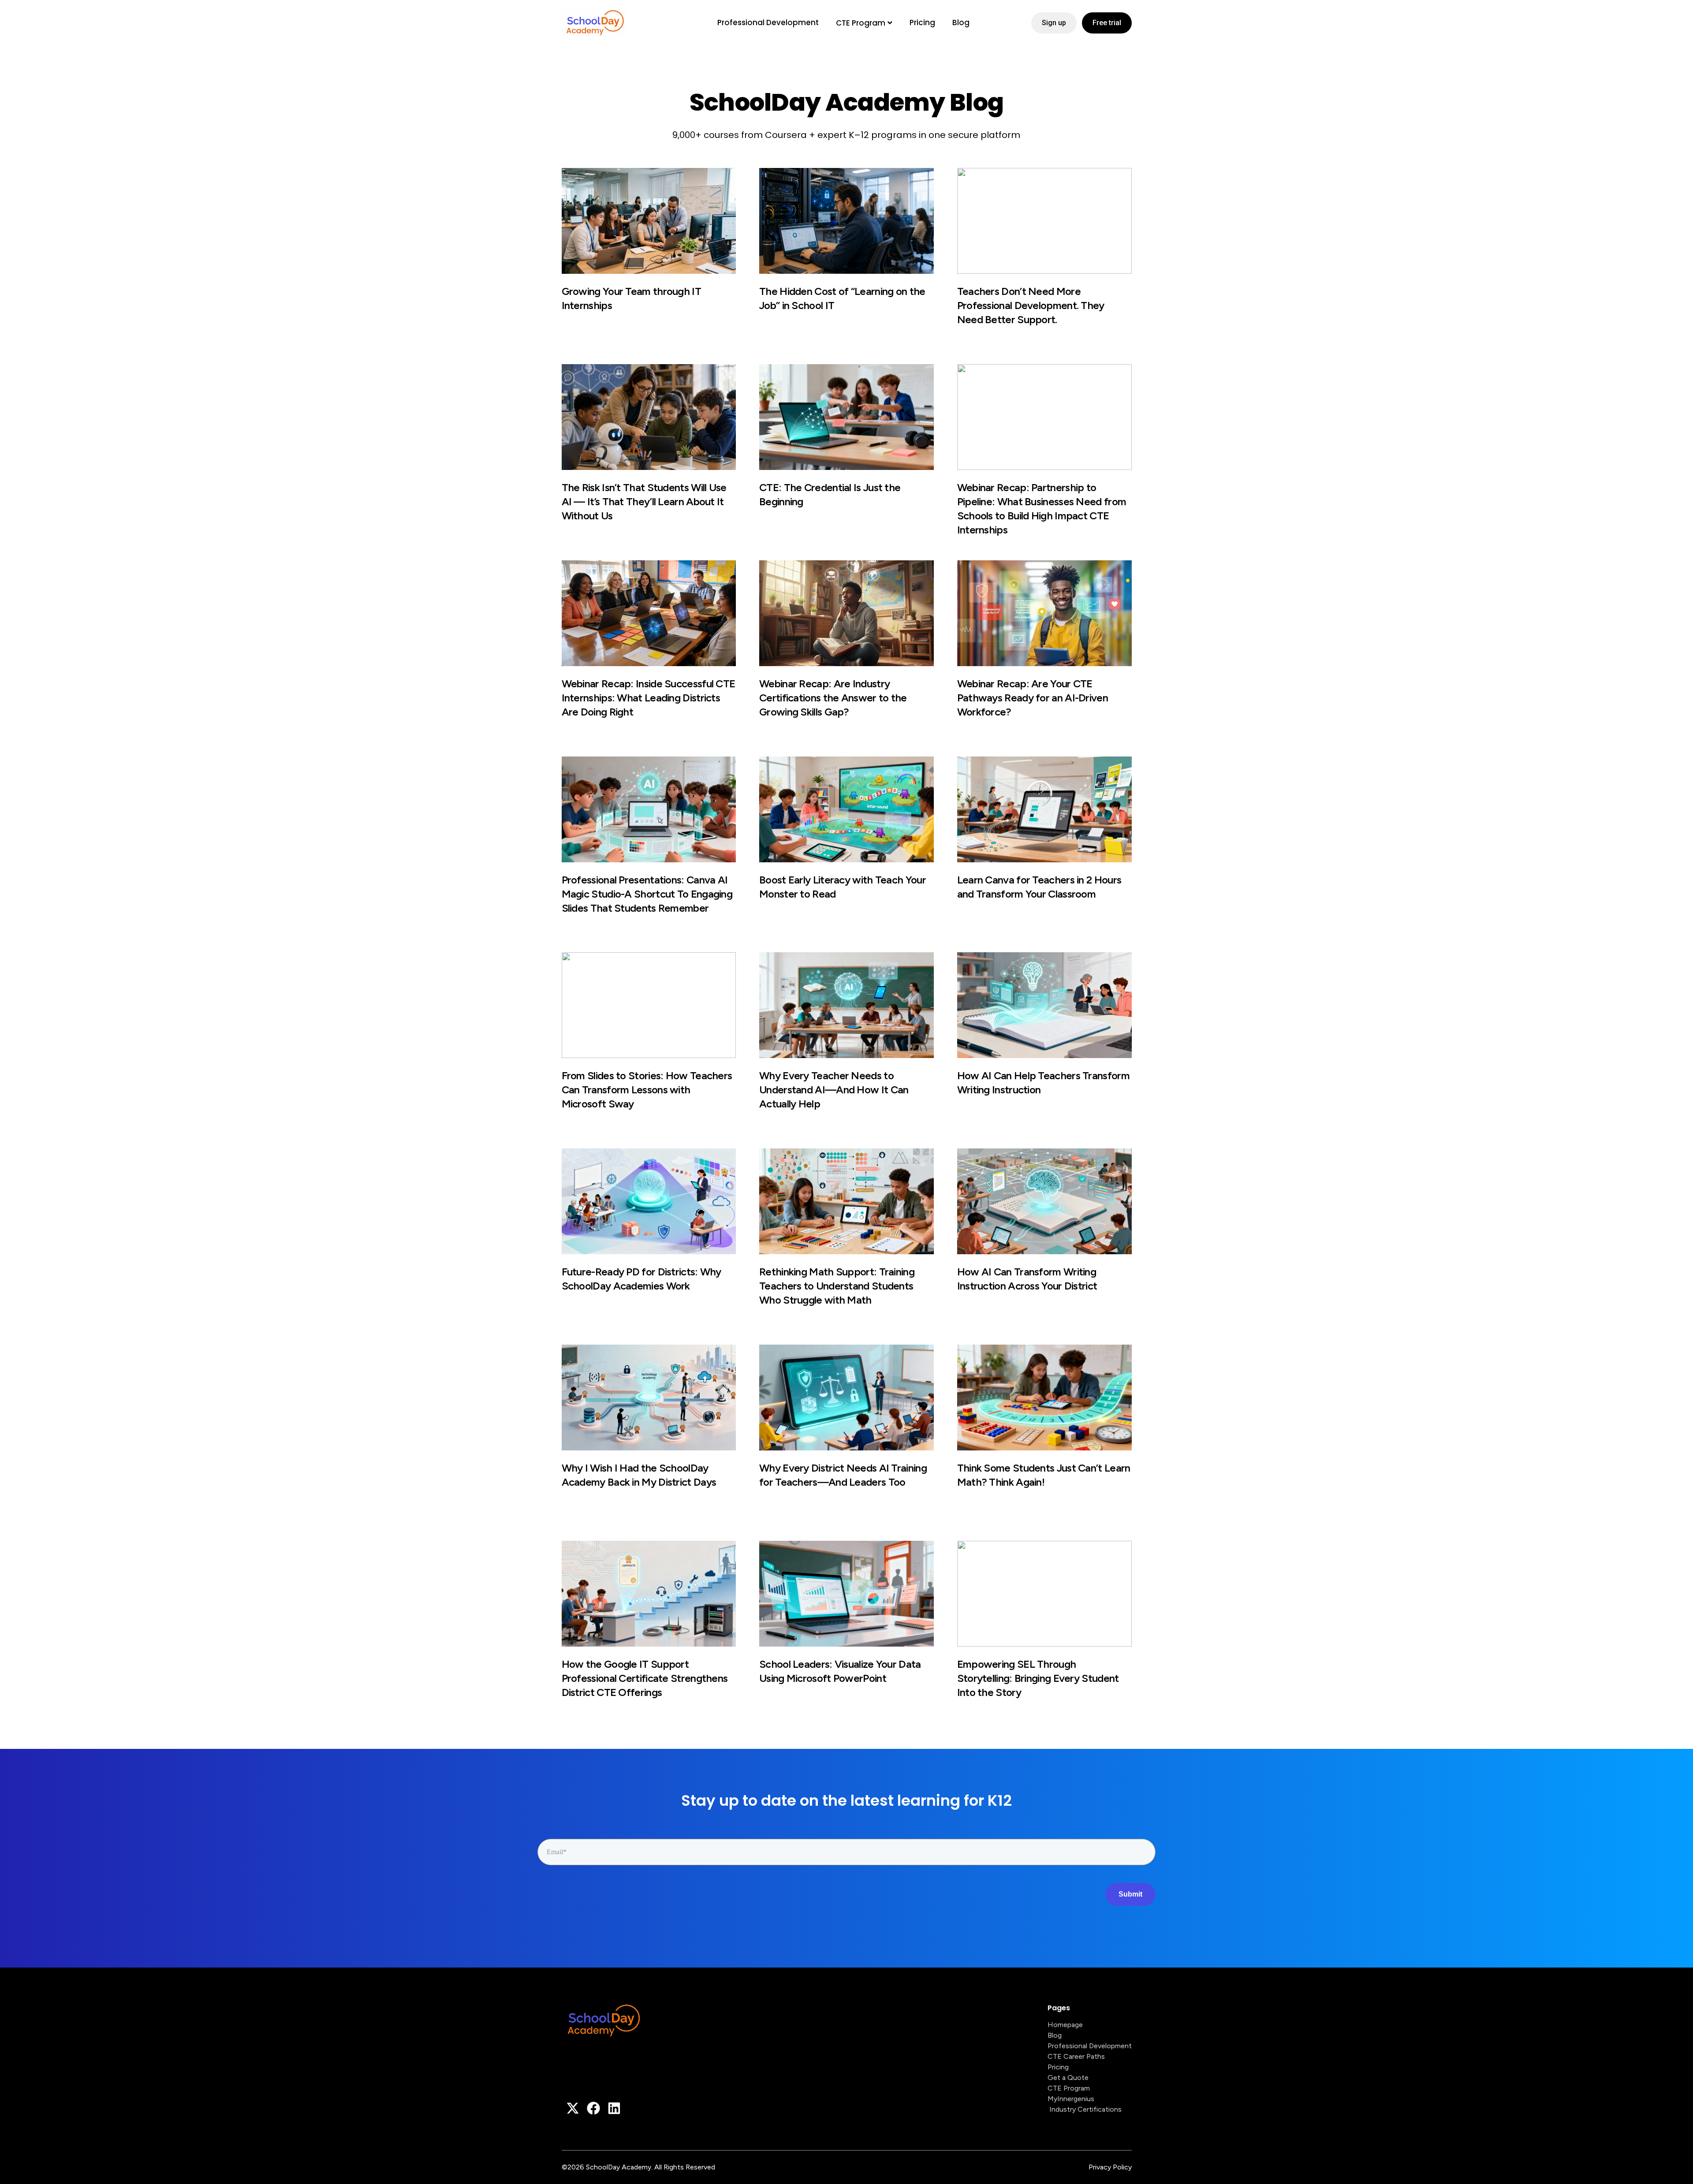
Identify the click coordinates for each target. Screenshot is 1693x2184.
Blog (961, 22)
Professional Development (768, 22)
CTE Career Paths (1076, 2056)
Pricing (922, 22)
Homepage (1065, 2025)
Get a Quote (1068, 2078)
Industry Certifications (1085, 2109)
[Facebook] (593, 2108)
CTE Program (861, 23)
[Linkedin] (614, 2108)
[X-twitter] (573, 2108)
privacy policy (1110, 2167)
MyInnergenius (1071, 2099)
